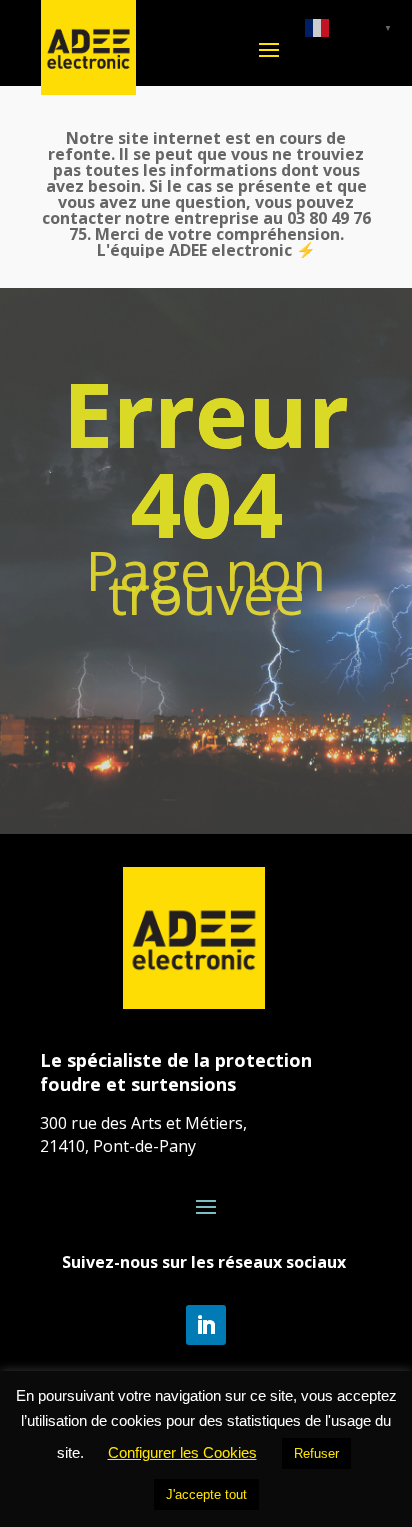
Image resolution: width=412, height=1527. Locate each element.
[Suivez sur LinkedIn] (206, 1325)
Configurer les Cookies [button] (182, 1452)
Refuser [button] (316, 1453)
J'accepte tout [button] (206, 1494)
